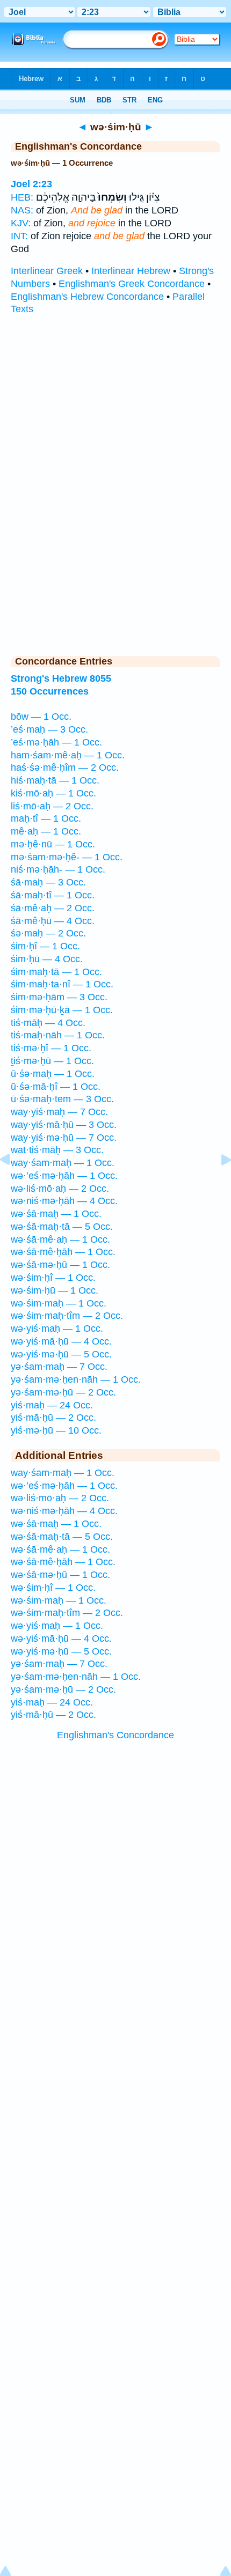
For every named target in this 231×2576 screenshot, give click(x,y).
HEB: (22, 197)
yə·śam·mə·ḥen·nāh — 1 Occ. (76, 1379)
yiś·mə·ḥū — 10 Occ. (56, 1430)
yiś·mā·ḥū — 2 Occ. (53, 1418)
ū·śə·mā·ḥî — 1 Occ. (56, 1087)
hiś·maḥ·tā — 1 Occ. (55, 780)
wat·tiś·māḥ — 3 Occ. (57, 1150)
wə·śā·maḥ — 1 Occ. (56, 1214)
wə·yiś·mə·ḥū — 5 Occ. (61, 1354)
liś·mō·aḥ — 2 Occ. (52, 806)
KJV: (21, 223)
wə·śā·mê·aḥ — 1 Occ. (60, 1239)
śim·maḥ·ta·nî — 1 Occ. (62, 984)
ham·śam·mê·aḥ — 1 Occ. (68, 755)
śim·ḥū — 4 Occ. (47, 959)
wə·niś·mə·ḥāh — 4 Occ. (64, 1201)
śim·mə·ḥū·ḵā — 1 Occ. (62, 1010)
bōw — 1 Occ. (41, 717)
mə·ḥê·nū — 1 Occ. (53, 844)
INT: (19, 236)
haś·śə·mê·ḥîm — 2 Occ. (65, 767)
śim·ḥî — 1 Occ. (45, 946)
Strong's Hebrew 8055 (61, 678)
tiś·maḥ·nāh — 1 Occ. (58, 1035)
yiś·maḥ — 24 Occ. (52, 1405)
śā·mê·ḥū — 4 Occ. (53, 921)
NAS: (22, 210)
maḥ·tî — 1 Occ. (46, 818)
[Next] (218, 1184)
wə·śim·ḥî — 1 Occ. (53, 1278)
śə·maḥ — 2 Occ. (48, 933)
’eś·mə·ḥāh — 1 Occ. (56, 742)
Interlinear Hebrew (131, 271)
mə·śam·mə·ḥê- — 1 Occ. (67, 857)
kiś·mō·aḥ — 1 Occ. (53, 793)
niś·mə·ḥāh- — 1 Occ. (58, 869)
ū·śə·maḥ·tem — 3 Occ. (62, 1099)
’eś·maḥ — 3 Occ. (49, 729)
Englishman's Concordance (115, 1735)
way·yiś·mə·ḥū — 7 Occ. (64, 1138)
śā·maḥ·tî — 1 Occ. (53, 895)
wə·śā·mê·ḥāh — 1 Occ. (63, 1252)
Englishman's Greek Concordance (132, 284)
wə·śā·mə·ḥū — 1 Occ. (60, 1265)
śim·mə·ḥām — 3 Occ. (59, 997)
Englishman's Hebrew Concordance (87, 297)
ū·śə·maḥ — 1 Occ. (53, 1074)
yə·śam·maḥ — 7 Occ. (59, 1367)
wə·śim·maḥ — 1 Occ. (59, 1303)
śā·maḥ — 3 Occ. (48, 882)
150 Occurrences (50, 691)
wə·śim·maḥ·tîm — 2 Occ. (67, 1316)
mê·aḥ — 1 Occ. (46, 831)
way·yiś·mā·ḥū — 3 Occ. (64, 1125)
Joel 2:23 (31, 184)
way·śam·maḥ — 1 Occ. (63, 1163)
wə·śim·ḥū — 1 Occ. (55, 1290)
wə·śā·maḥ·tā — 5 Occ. (62, 1227)
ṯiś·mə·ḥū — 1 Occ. (52, 1061)
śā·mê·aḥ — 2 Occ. (53, 908)
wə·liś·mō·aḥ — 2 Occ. (60, 1189)
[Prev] (13, 1184)
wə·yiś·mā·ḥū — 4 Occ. (61, 1341)
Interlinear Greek (47, 271)
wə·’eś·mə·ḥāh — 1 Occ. (64, 1176)
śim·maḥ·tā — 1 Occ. (56, 972)
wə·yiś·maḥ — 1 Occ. (57, 1328)
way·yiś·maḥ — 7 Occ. (59, 1112)
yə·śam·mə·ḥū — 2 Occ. (63, 1392)
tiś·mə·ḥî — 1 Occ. (51, 1048)
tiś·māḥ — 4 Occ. (48, 1023)
